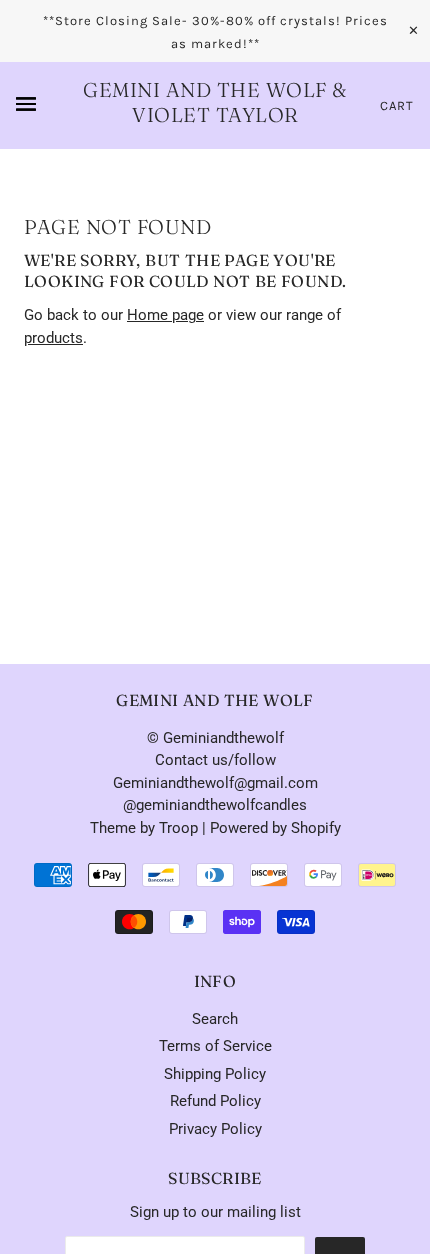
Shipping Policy (215, 1074)
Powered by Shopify (275, 828)
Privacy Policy (215, 1129)
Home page (165, 315)
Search (215, 1019)
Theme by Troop (144, 828)
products (53, 338)
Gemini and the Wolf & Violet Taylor (215, 102)
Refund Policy (215, 1101)
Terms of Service (215, 1046)
